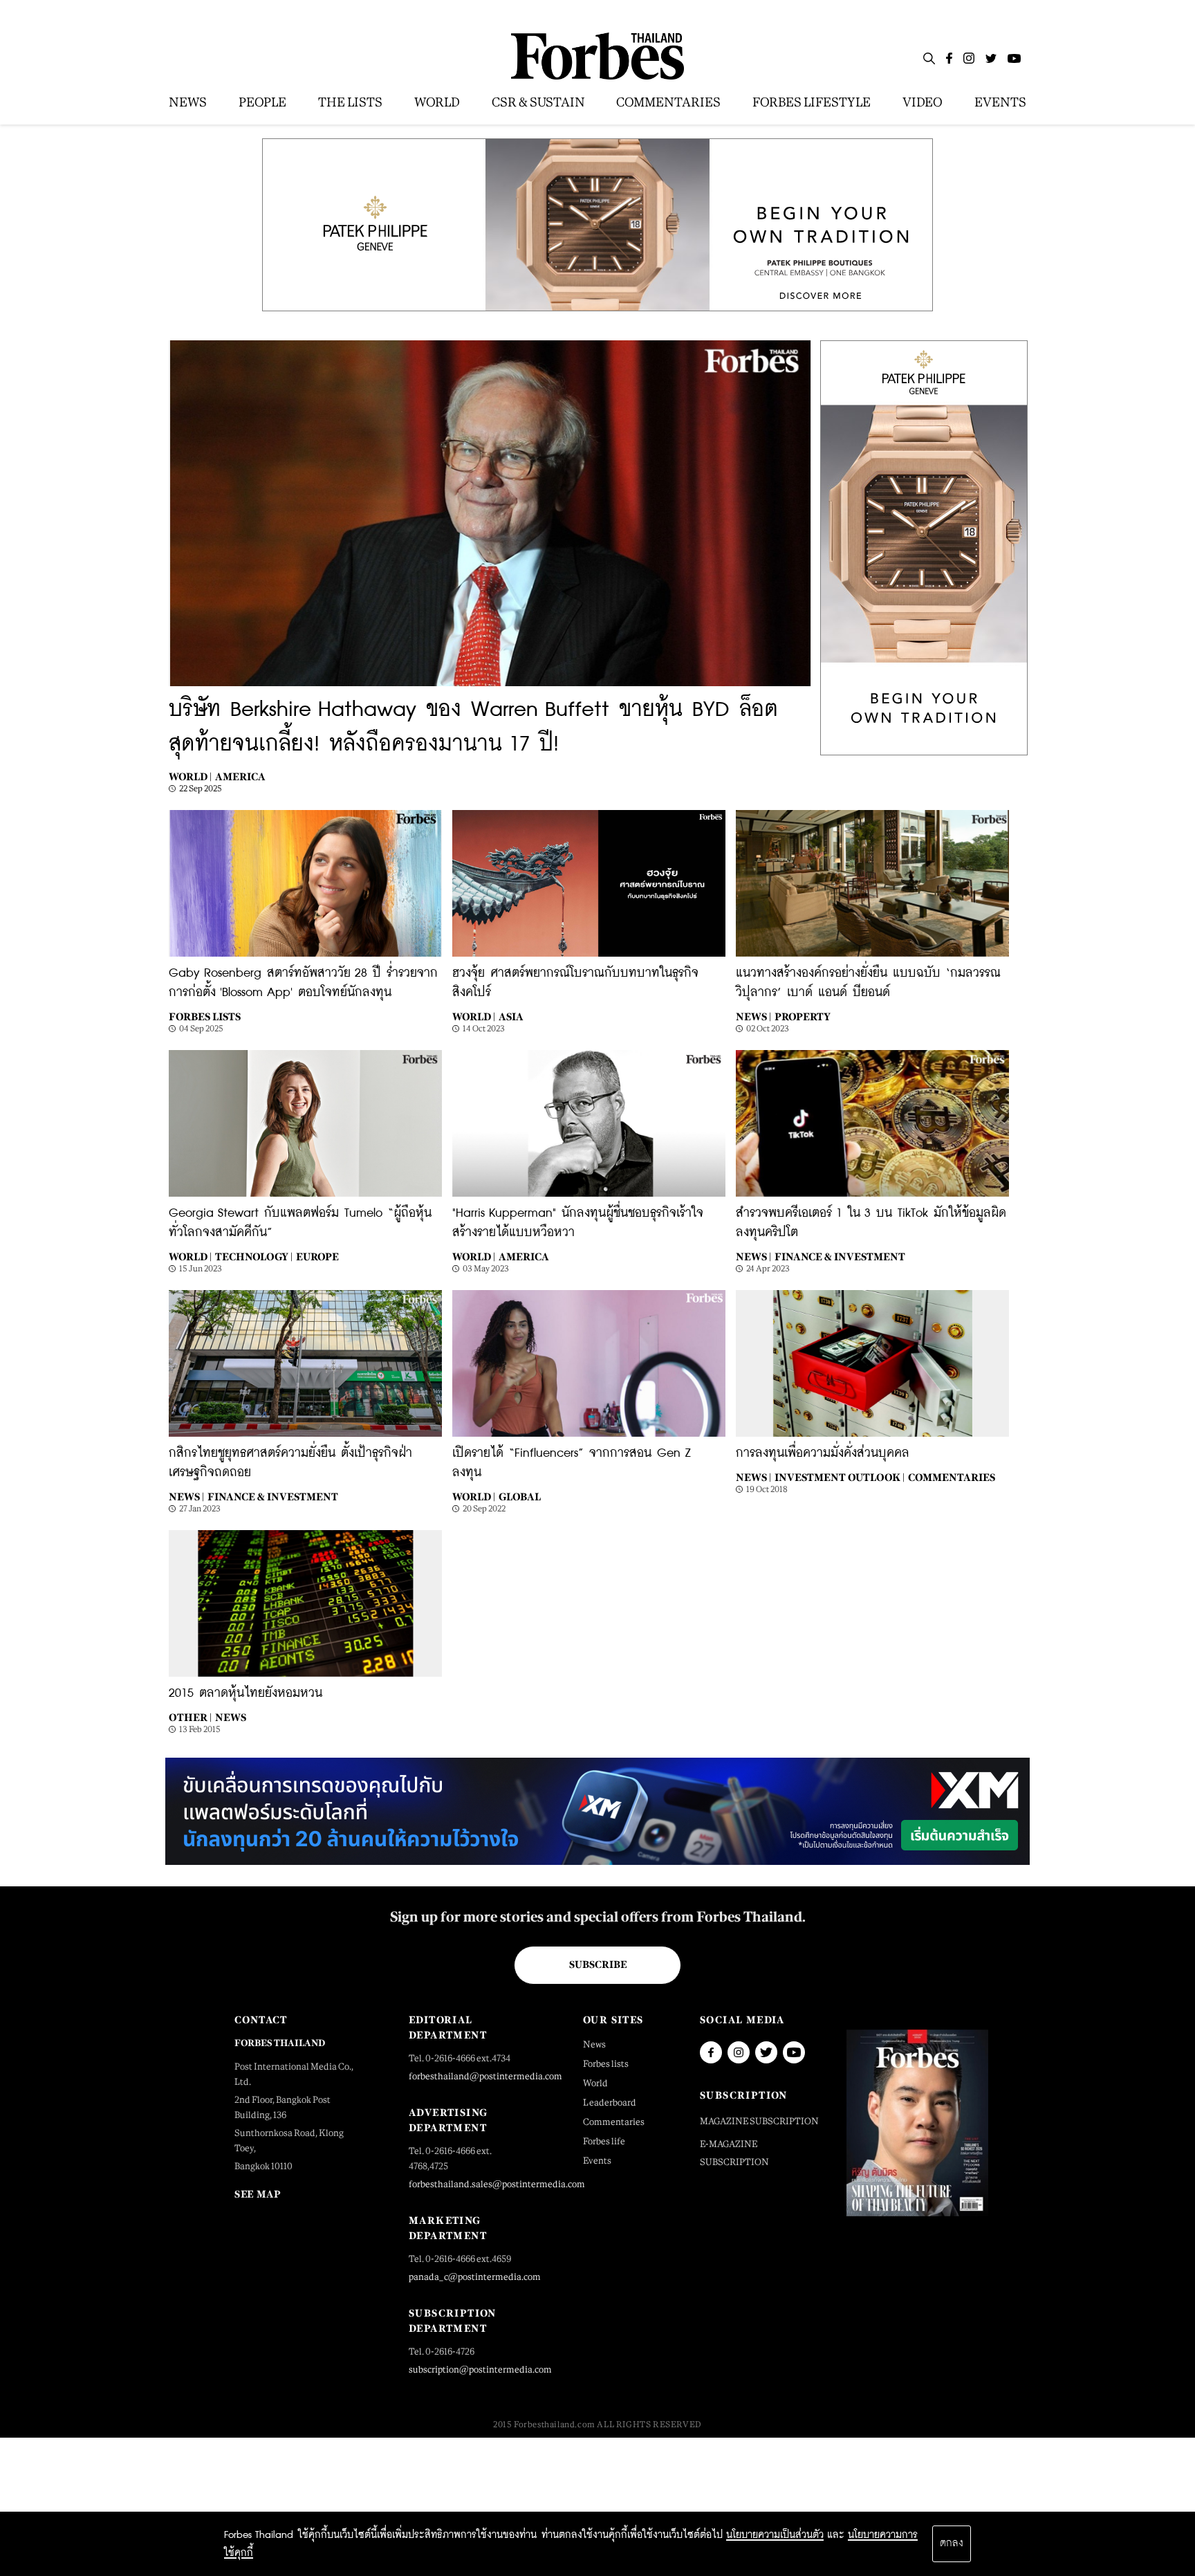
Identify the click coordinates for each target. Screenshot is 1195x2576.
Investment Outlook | (840, 1477)
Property (803, 1016)
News (231, 1717)
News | (753, 1016)
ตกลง (952, 2543)
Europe (317, 1257)
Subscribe (598, 1965)
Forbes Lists (205, 1016)
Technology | (254, 1257)
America (240, 776)
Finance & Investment (840, 1257)
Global (520, 1497)
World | (190, 776)
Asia (511, 1016)
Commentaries (952, 1477)
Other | (190, 1717)
